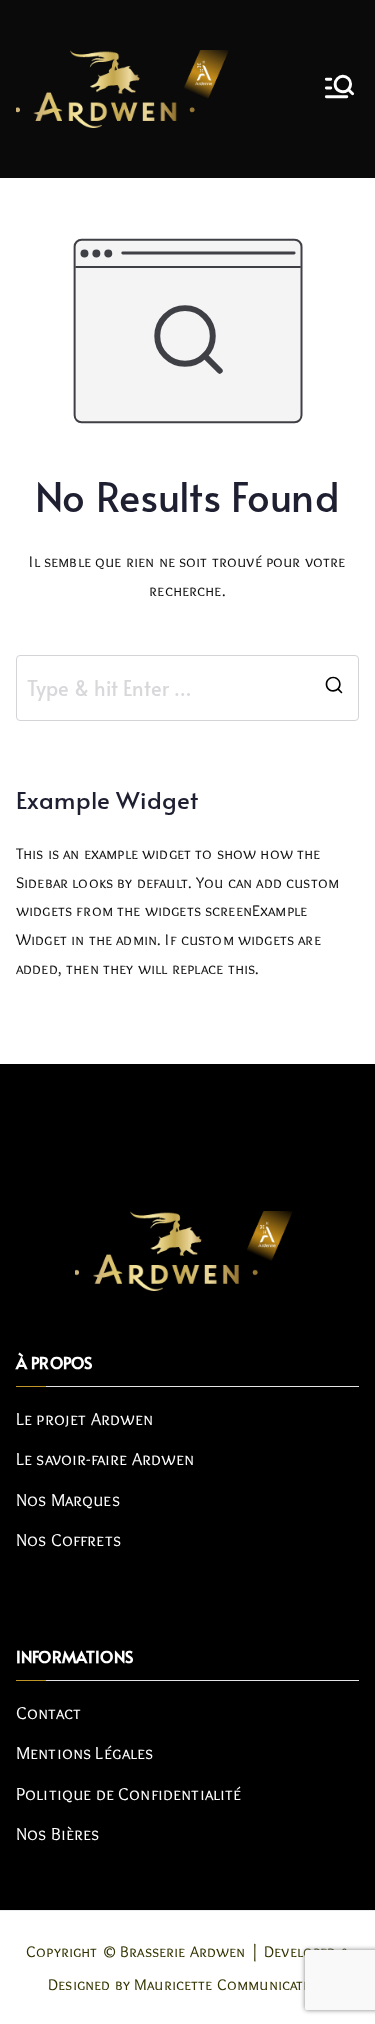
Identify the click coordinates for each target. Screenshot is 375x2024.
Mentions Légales (85, 1753)
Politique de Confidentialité (128, 1794)
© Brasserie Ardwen (174, 1951)
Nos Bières (58, 1834)
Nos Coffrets (68, 1540)
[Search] (334, 688)
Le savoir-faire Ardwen (105, 1459)
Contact (48, 1713)
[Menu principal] (339, 88)
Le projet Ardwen (85, 1419)
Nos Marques (68, 1500)
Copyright (61, 1951)
